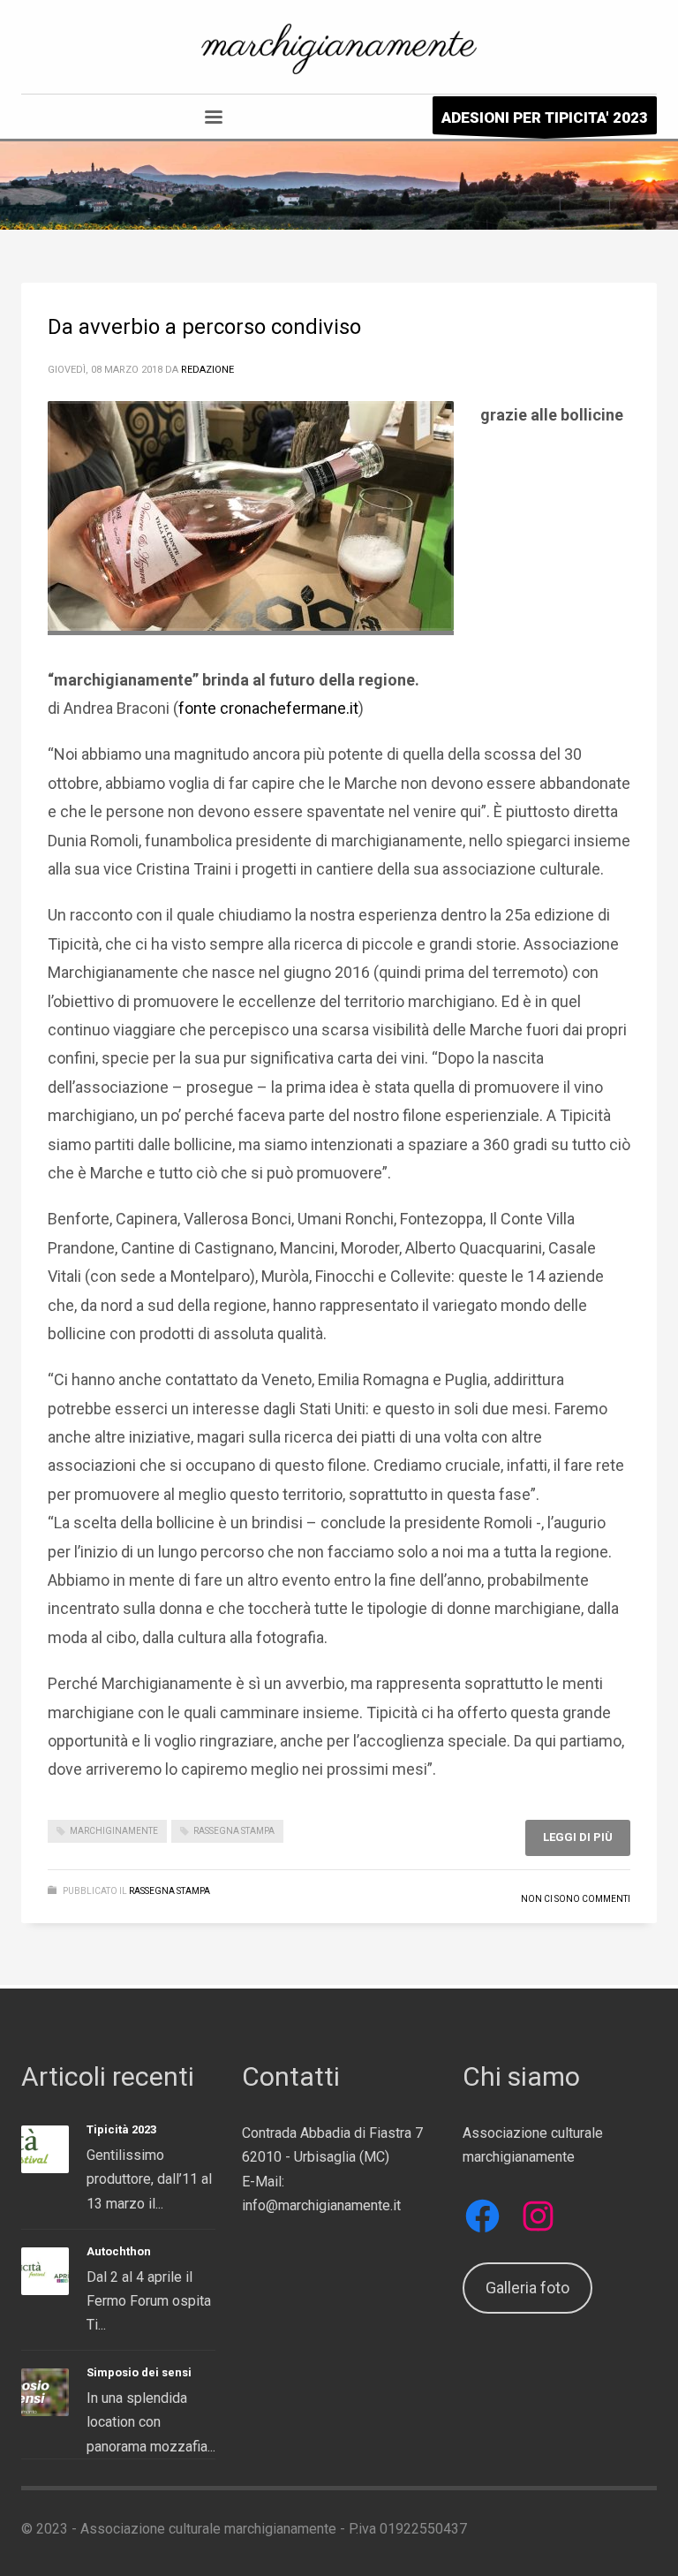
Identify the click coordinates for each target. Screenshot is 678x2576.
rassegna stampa (234, 1831)
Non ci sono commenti (576, 1899)
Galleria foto (527, 2288)
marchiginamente (114, 1831)
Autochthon (119, 2251)
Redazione (207, 370)
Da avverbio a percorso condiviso (204, 327)
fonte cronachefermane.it (268, 708)
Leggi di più (578, 1837)
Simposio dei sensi (139, 2372)
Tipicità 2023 (121, 2129)
